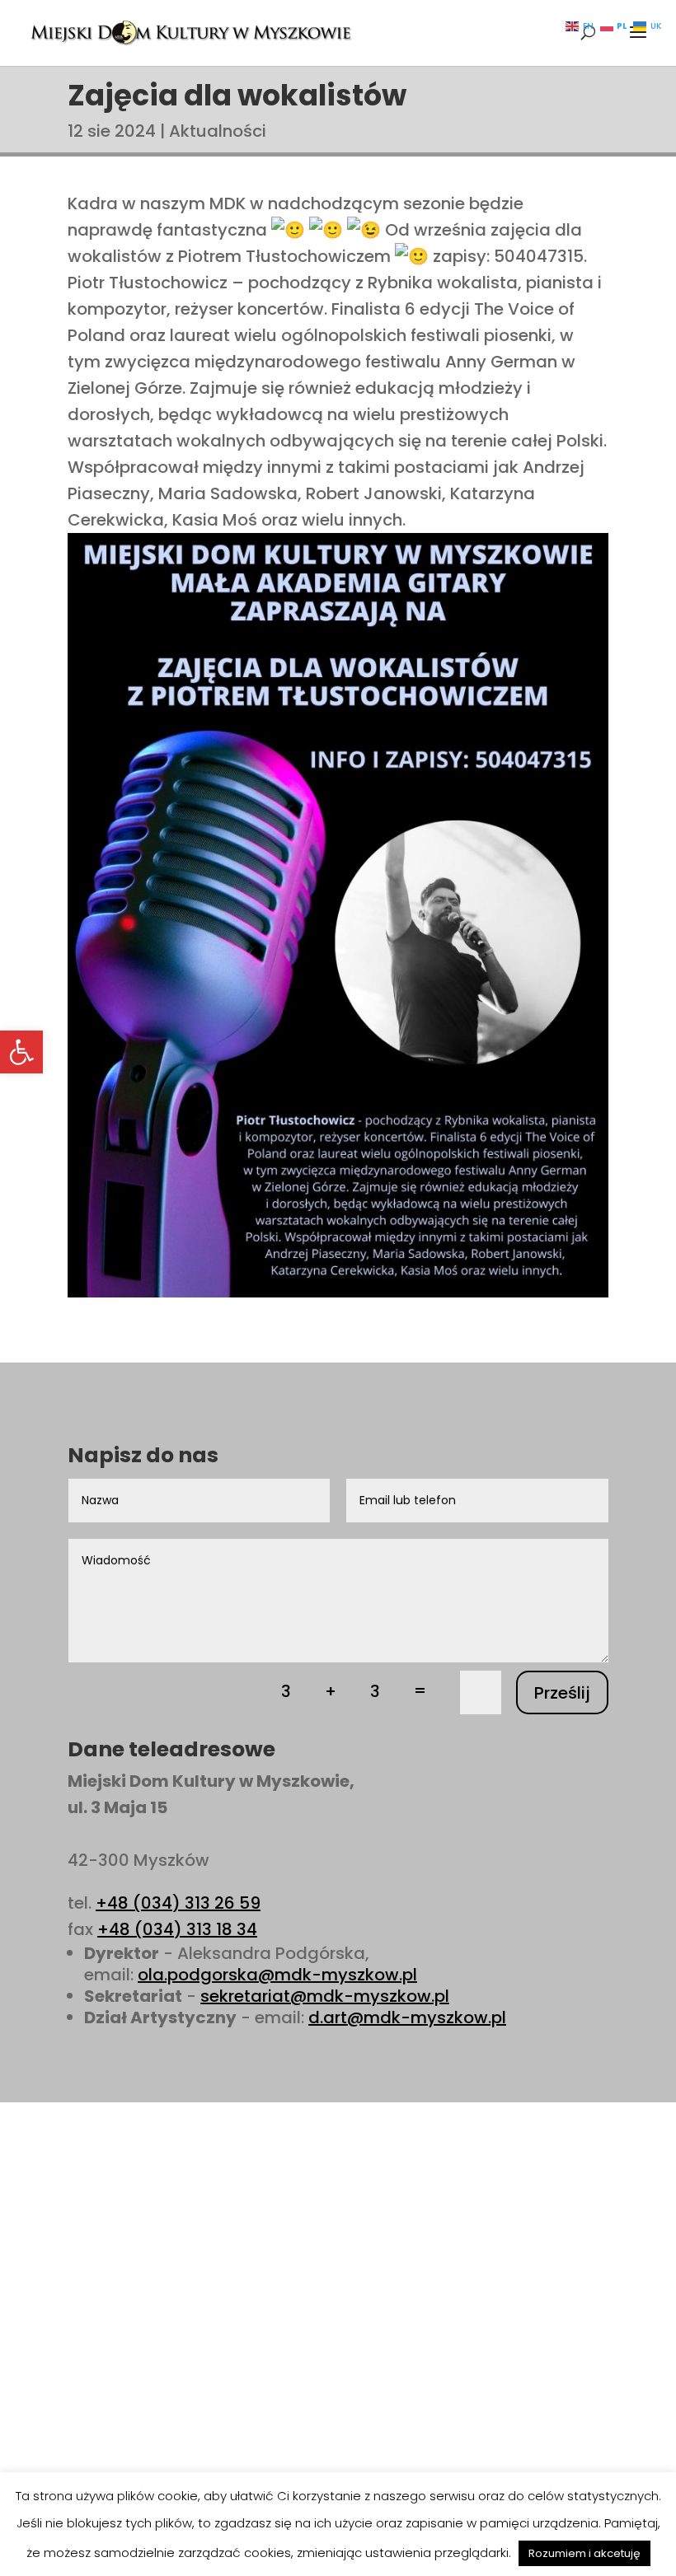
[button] (21, 1052)
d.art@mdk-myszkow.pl (407, 2017)
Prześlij (562, 1693)
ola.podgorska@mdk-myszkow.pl (277, 1975)
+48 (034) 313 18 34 (177, 1929)
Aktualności (218, 131)
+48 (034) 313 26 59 (178, 1903)
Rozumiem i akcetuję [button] (584, 2553)
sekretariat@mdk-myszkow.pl (325, 1996)
